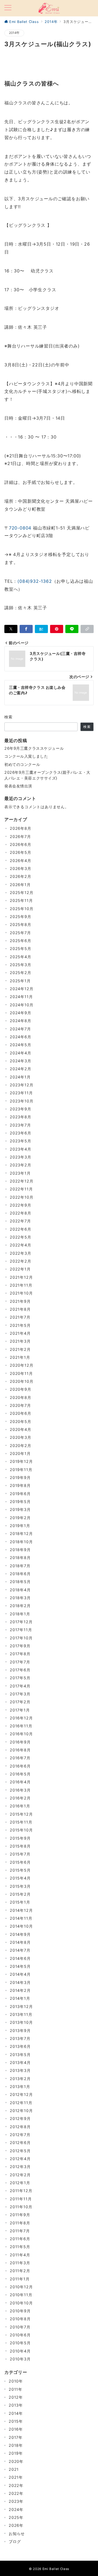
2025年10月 (22, 909)
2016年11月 (21, 1726)
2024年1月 (20, 1077)
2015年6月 (20, 1862)
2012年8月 (20, 2127)
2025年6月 (21, 941)
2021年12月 (21, 1277)
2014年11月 (21, 1918)
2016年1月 (20, 1806)
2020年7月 (20, 1405)
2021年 (16, 2477)
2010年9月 (20, 2311)
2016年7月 (20, 1758)
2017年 (16, 2437)
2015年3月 (20, 1886)
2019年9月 (20, 1477)
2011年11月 (21, 2199)
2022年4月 (21, 1245)
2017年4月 (20, 1686)
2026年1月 (20, 885)
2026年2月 (21, 876)
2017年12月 (21, 1622)
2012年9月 (20, 2118)
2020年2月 (21, 1446)
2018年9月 (20, 1550)
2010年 (16, 2381)
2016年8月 (20, 1750)
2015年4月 (20, 1878)
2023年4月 (21, 1149)
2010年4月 (20, 2351)
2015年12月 (21, 1814)
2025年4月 (21, 957)
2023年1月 (20, 1173)
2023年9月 (21, 1109)
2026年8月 (21, 828)
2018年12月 (21, 1533)
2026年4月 (21, 861)
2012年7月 (20, 2135)
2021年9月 (20, 1301)
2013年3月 (20, 2070)
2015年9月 (20, 1838)
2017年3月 (20, 1694)
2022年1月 (20, 1269)
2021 (14, 2469)
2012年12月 (21, 2094)
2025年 (16, 2517)
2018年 (16, 2445)
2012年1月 (20, 2183)
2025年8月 (21, 924)
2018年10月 (21, 1542)
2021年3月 (20, 1341)
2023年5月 (21, 1141)
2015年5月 (20, 1870)
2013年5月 (20, 2055)
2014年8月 (20, 1942)
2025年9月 (21, 917)
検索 (9, 717)
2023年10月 (22, 1101)
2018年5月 (20, 1582)
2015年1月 (20, 1902)
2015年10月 (21, 1830)
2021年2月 (20, 1349)
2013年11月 (21, 2014)
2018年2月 (20, 1606)
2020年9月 (21, 1389)
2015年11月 (21, 1822)
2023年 (16, 2501)
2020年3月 (21, 1437)
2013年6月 (20, 2046)
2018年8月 (20, 1558)
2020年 (16, 2461)
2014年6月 (20, 1958)
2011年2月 (20, 2271)
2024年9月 (21, 1013)
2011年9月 (20, 2215)
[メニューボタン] (8, 8)
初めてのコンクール (22, 764)
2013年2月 (20, 2079)
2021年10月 (21, 1293)
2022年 (16, 2485)
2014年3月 (20, 1982)
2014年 (14, 33)
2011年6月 (20, 2239)
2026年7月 (20, 836)
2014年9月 (20, 1934)
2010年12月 (21, 2287)
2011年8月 (20, 2223)
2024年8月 (21, 1021)
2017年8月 (20, 1654)
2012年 (16, 2397)
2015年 (16, 2421)
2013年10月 (21, 2022)
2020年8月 (21, 1397)
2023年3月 (21, 1157)
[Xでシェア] (11, 629)
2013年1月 (20, 2087)
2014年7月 (20, 1950)
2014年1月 (20, 1998)
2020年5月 (21, 1421)
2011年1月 (20, 2279)
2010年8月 (20, 2319)
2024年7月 (20, 1029)
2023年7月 (20, 1125)
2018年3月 (20, 1598)
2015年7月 (20, 1854)
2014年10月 (21, 1926)
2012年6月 (20, 2143)
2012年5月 (20, 2151)
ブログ (15, 2541)
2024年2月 (21, 1069)
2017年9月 (20, 1646)
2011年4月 (20, 2255)
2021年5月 (20, 1325)
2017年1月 (20, 1710)
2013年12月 (21, 2006)
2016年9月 (20, 1742)
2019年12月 (21, 1461)
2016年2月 (20, 1798)
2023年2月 (21, 1165)
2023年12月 (22, 1085)
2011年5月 (20, 2247)
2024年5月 (21, 1045)
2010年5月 (20, 2343)
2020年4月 (21, 1429)
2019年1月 (20, 1526)
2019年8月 (20, 1485)
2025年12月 (22, 893)
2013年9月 (20, 2030)
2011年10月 (21, 2207)
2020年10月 (22, 1381)
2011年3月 (20, 2263)
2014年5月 (20, 1966)
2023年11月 (21, 1093)
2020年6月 (21, 1413)
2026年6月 (21, 844)
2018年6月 (20, 1574)
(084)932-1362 (35, 581)
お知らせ (17, 2534)
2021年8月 (20, 1309)
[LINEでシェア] (72, 629)
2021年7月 (20, 1317)
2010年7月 (20, 2327)
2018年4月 (20, 1590)
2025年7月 (20, 933)
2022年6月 (21, 1229)
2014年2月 (20, 1990)
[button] (87, 629)
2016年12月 (21, 1718)
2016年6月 (20, 1766)
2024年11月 (21, 997)
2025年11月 (21, 900)
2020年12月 (22, 1365)
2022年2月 (21, 1261)
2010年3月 (20, 2359)
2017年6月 (20, 1670)
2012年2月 (20, 2175)
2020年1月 (20, 1453)
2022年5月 (21, 1237)
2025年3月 (21, 965)
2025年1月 (20, 981)
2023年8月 (21, 1117)
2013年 (16, 2405)
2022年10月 (22, 1197)
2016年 (16, 2429)
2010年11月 (21, 2295)
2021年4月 (20, 1333)
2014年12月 (21, 1910)
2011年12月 (21, 2191)
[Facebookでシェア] (26, 629)
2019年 (16, 2453)
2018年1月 (20, 1614)
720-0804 (20, 528)
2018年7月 (20, 1566)
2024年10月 (22, 1005)
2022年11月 (21, 1189)
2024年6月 (21, 1037)
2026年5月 (21, 852)
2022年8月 (21, 1213)
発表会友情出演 (18, 786)
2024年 (16, 2509)
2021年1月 (20, 1357)
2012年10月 (21, 2111)
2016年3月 (20, 1790)
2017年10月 (21, 1638)
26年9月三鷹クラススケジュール (34, 748)
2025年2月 (21, 973)
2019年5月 (20, 1502)
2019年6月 (20, 1494)
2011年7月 (20, 2231)
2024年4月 (21, 1053)
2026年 (16, 2525)
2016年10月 (21, 1734)
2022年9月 (21, 1205)
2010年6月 (20, 2335)
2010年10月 (21, 2303)
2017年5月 (20, 1678)
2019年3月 (20, 1509)
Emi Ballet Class (56, 2569)
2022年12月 (22, 1181)
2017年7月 (20, 1662)
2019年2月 (20, 1518)
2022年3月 (21, 1253)
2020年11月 (21, 1373)
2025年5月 (21, 949)
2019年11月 (21, 1470)
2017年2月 (20, 1702)
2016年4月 (20, 1782)
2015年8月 (20, 1846)
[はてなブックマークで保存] (41, 629)
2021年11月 (21, 1285)
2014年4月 (20, 1974)
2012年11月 (21, 2103)
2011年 (16, 2389)
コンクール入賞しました (26, 756)
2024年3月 (21, 1061)
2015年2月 (20, 1894)
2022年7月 (20, 1221)
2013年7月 (20, 2038)
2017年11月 (21, 1630)
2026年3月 (21, 868)
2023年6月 (21, 1133)
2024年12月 (22, 989)
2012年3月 (20, 2167)
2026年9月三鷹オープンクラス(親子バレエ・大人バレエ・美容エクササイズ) (47, 775)
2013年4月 (20, 2062)
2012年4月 (20, 2159)
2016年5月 (20, 1774)
